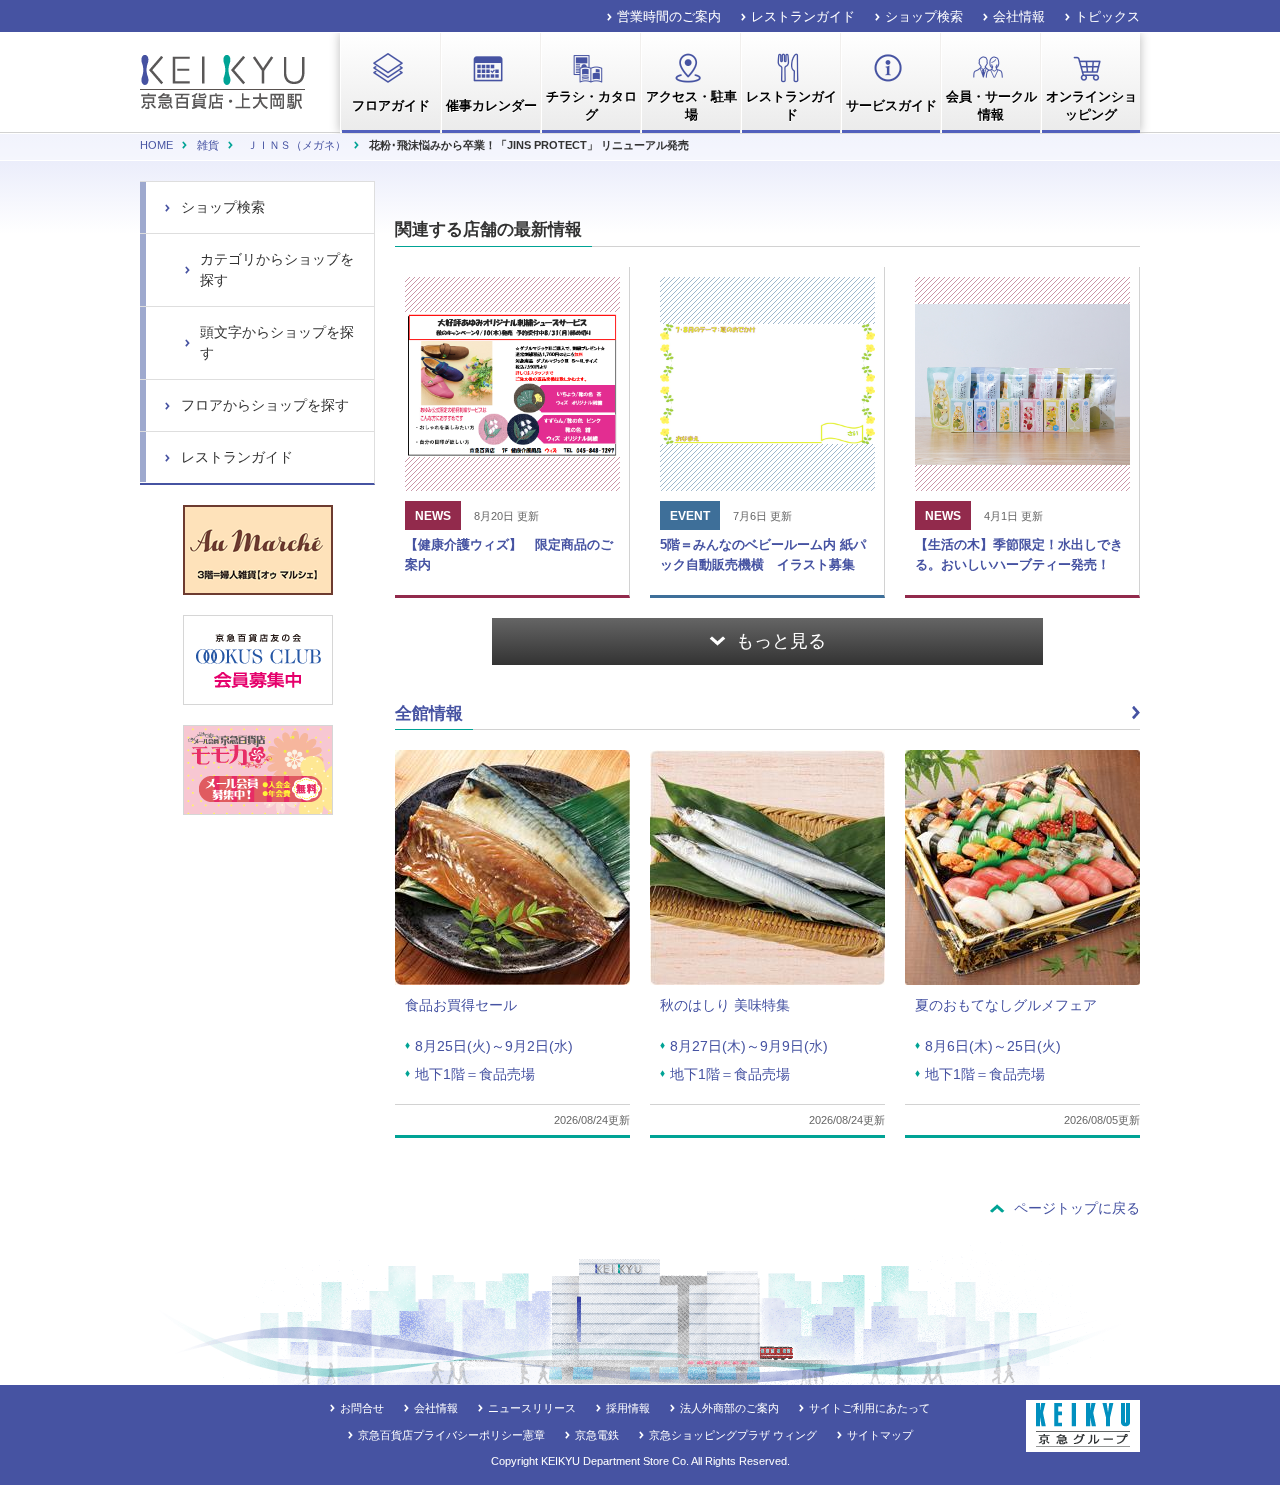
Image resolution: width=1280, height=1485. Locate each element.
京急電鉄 (597, 1435)
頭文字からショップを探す (277, 342)
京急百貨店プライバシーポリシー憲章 (451, 1435)
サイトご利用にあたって (869, 1408)
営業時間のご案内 (669, 16)
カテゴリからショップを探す (277, 269)
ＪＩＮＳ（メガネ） (296, 145)
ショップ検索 (924, 16)
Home (156, 145)
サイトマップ (880, 1435)
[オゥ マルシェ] (258, 550)
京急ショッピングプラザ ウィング (733, 1435)
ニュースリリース (532, 1408)
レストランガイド (803, 16)
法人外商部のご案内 (729, 1408)
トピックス (1107, 16)
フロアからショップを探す (265, 405)
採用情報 (628, 1408)
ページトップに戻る (1077, 1208)
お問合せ (362, 1408)
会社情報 (1019, 16)
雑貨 (208, 145)
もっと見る (781, 641)
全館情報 (429, 713)
